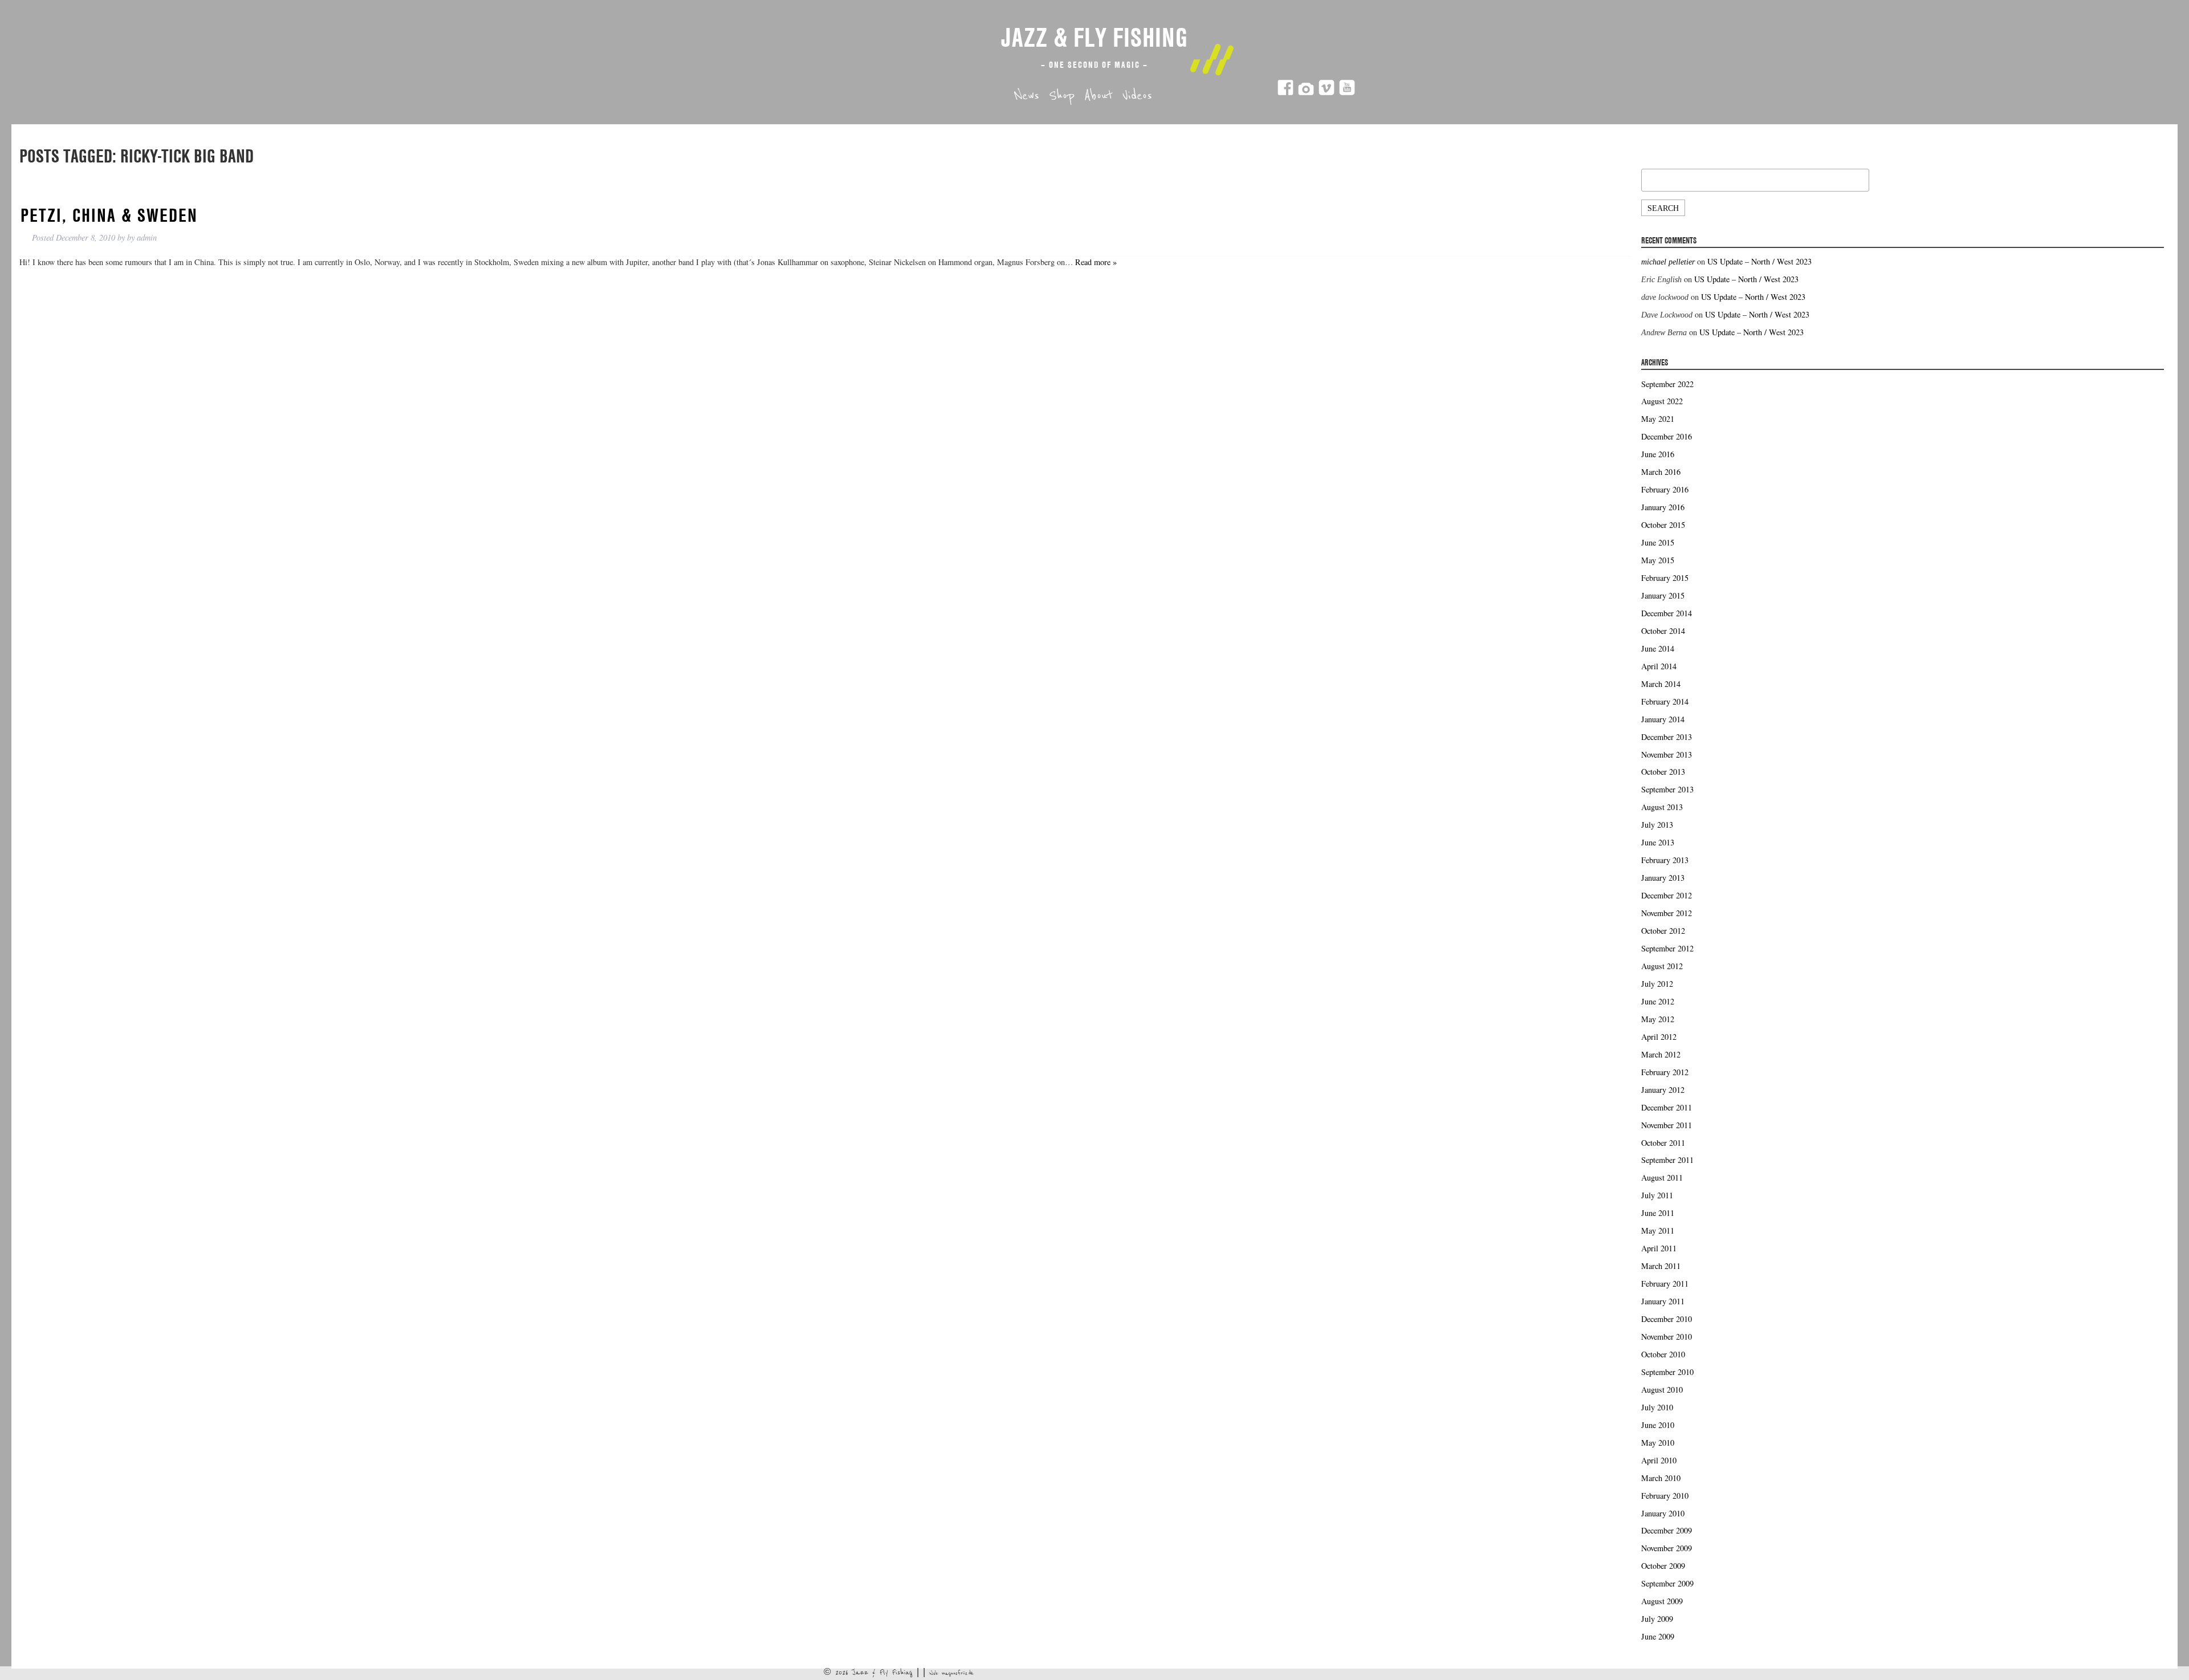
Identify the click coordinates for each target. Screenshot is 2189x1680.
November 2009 (1667, 1548)
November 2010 (1667, 1337)
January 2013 (1663, 878)
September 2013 (1667, 789)
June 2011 (1658, 1213)
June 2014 (1658, 648)
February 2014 (1665, 701)
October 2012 (1663, 931)
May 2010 (1658, 1443)
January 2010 (1663, 1513)
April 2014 (1659, 666)
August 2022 (1662, 401)
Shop (1062, 96)
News (1027, 96)
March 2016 (1661, 472)
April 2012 (1659, 1037)
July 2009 (1657, 1619)
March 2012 (1661, 1054)
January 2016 (1663, 507)
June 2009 (1658, 1636)
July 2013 (1657, 825)
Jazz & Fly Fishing (1094, 37)
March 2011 (1661, 1266)
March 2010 (1661, 1478)
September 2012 (1667, 948)
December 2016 (1667, 436)
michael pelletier (1668, 262)
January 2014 (1663, 719)
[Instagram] (1306, 93)
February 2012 (1665, 1072)
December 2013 (1667, 737)
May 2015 (1658, 560)
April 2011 (1659, 1248)
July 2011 (1657, 1195)
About (1098, 96)
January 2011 (1663, 1301)
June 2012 (1658, 1001)
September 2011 (1667, 1160)
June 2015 (1658, 542)
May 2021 (1658, 419)
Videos (1137, 96)
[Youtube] (1347, 93)
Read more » (1096, 262)
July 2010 (1657, 1407)
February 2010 (1665, 1496)
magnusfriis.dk (958, 1673)
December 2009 (1667, 1530)
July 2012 (1657, 984)
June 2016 (1658, 454)
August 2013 (1662, 807)
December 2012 (1667, 895)
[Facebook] (1285, 93)
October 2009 (1663, 1566)
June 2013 (1658, 842)
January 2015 (1663, 595)
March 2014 (1661, 684)
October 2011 (1663, 1143)
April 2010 (1659, 1460)
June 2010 (1658, 1425)
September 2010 (1667, 1372)
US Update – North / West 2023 (1759, 261)
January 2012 (1663, 1090)
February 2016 (1665, 489)
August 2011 (1662, 1177)
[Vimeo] (1327, 93)
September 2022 (1667, 384)
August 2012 (1662, 966)
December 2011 (1667, 1107)
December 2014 (1667, 613)
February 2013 (1665, 860)
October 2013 (1663, 772)
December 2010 (1667, 1319)
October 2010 (1663, 1354)
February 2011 (1665, 1284)
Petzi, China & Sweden (109, 215)
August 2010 (1662, 1390)
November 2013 (1667, 754)
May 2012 (1658, 1019)
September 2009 (1667, 1583)
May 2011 (1658, 1230)
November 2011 (1667, 1125)
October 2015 (1663, 525)
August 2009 (1662, 1601)
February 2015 (1665, 578)
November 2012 (1667, 913)
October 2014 (1663, 631)
